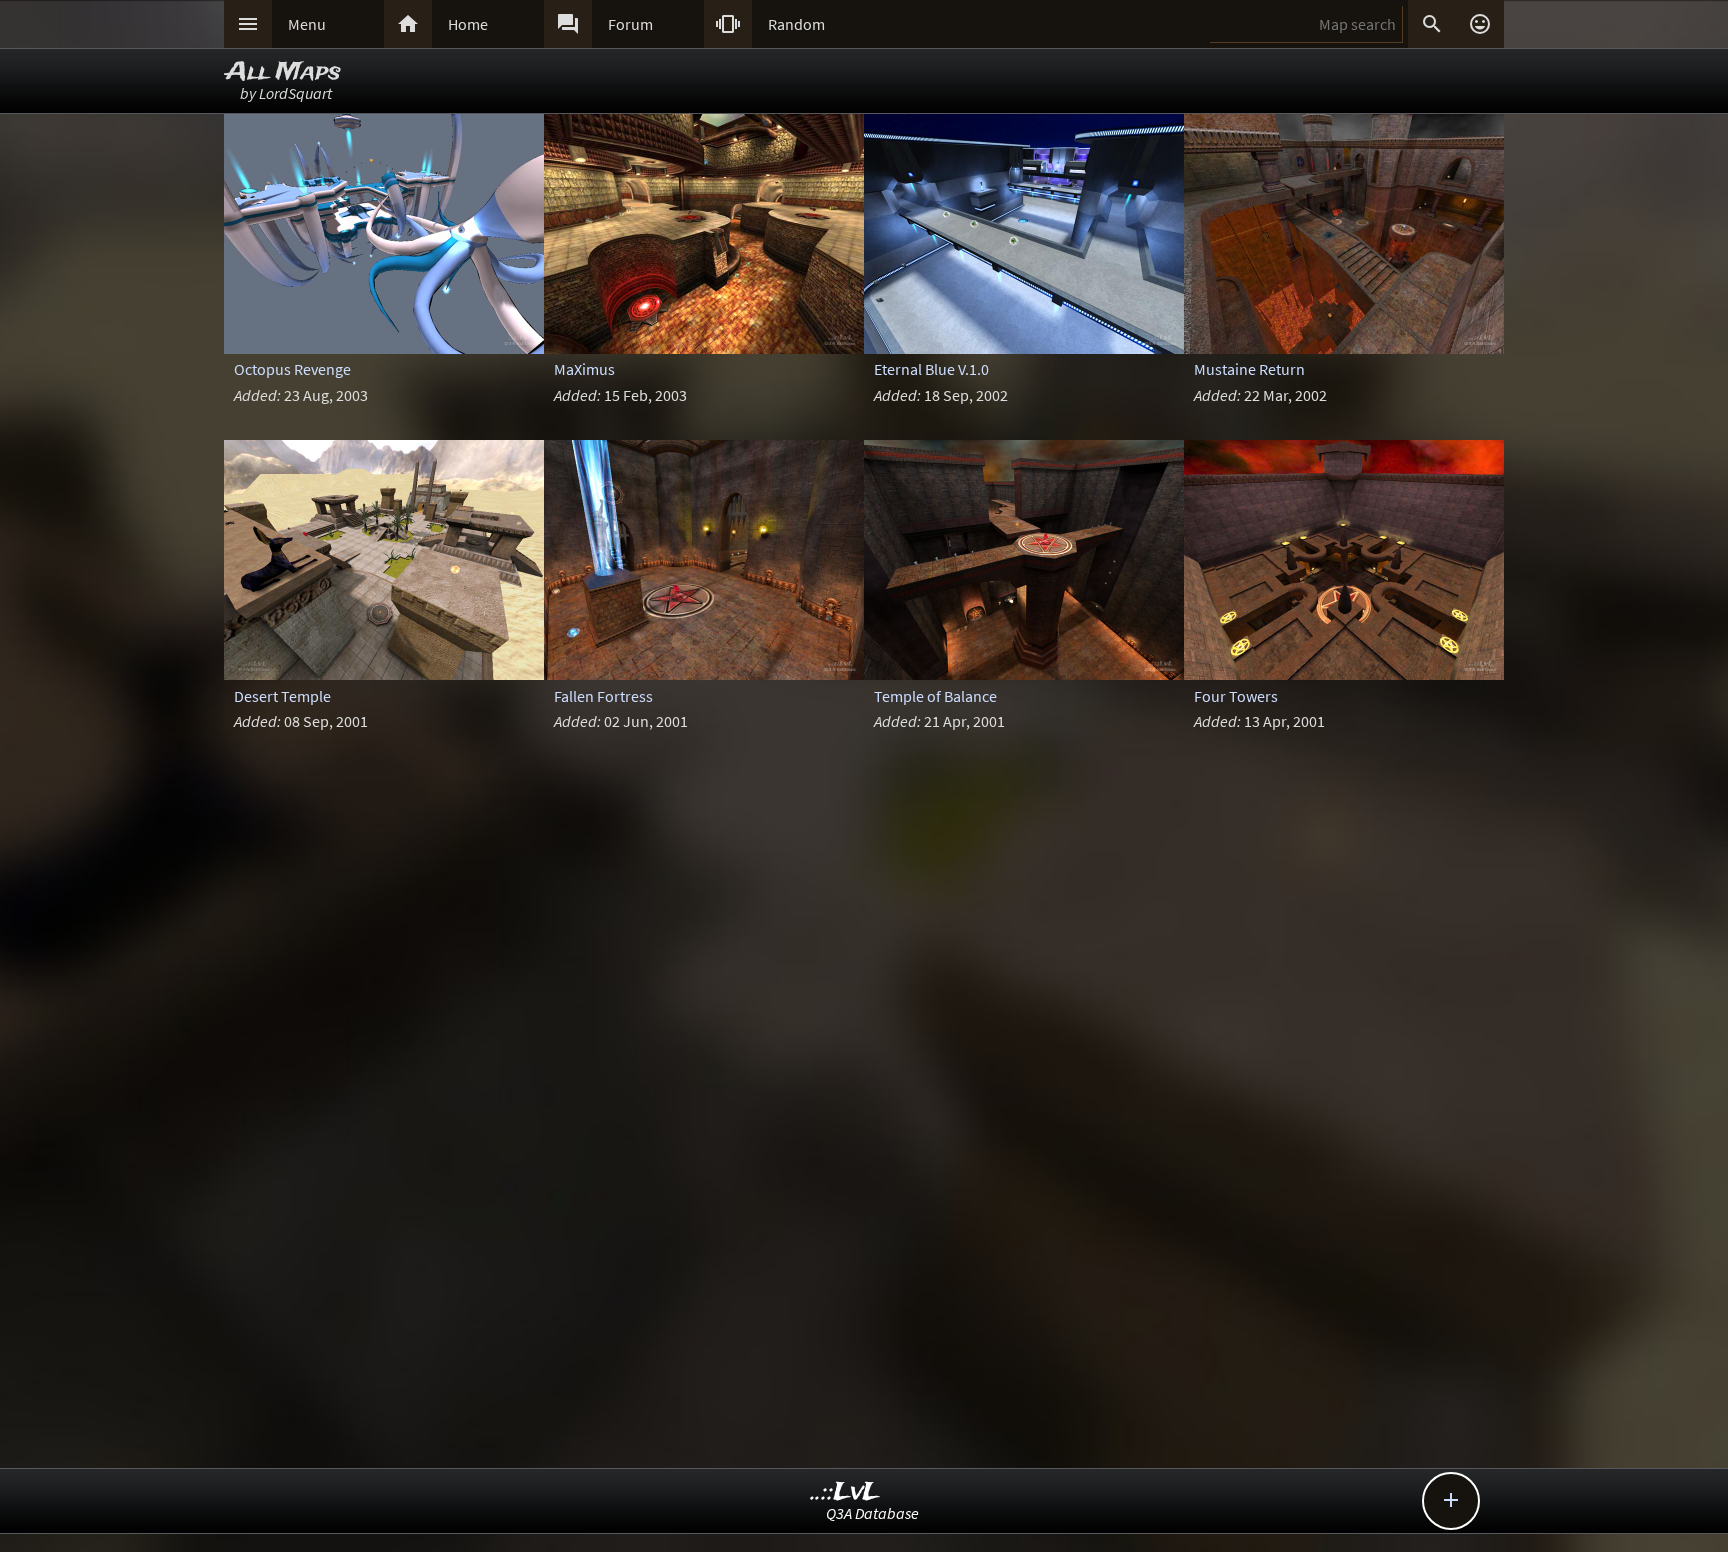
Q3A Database (872, 1513)
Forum (630, 24)
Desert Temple (282, 696)
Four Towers (1236, 696)
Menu (307, 24)
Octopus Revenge (292, 369)
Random (796, 24)
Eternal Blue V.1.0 (931, 369)
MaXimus (584, 369)
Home (468, 24)
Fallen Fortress (603, 696)
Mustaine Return (1249, 369)
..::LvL (845, 1492)
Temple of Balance (935, 696)
